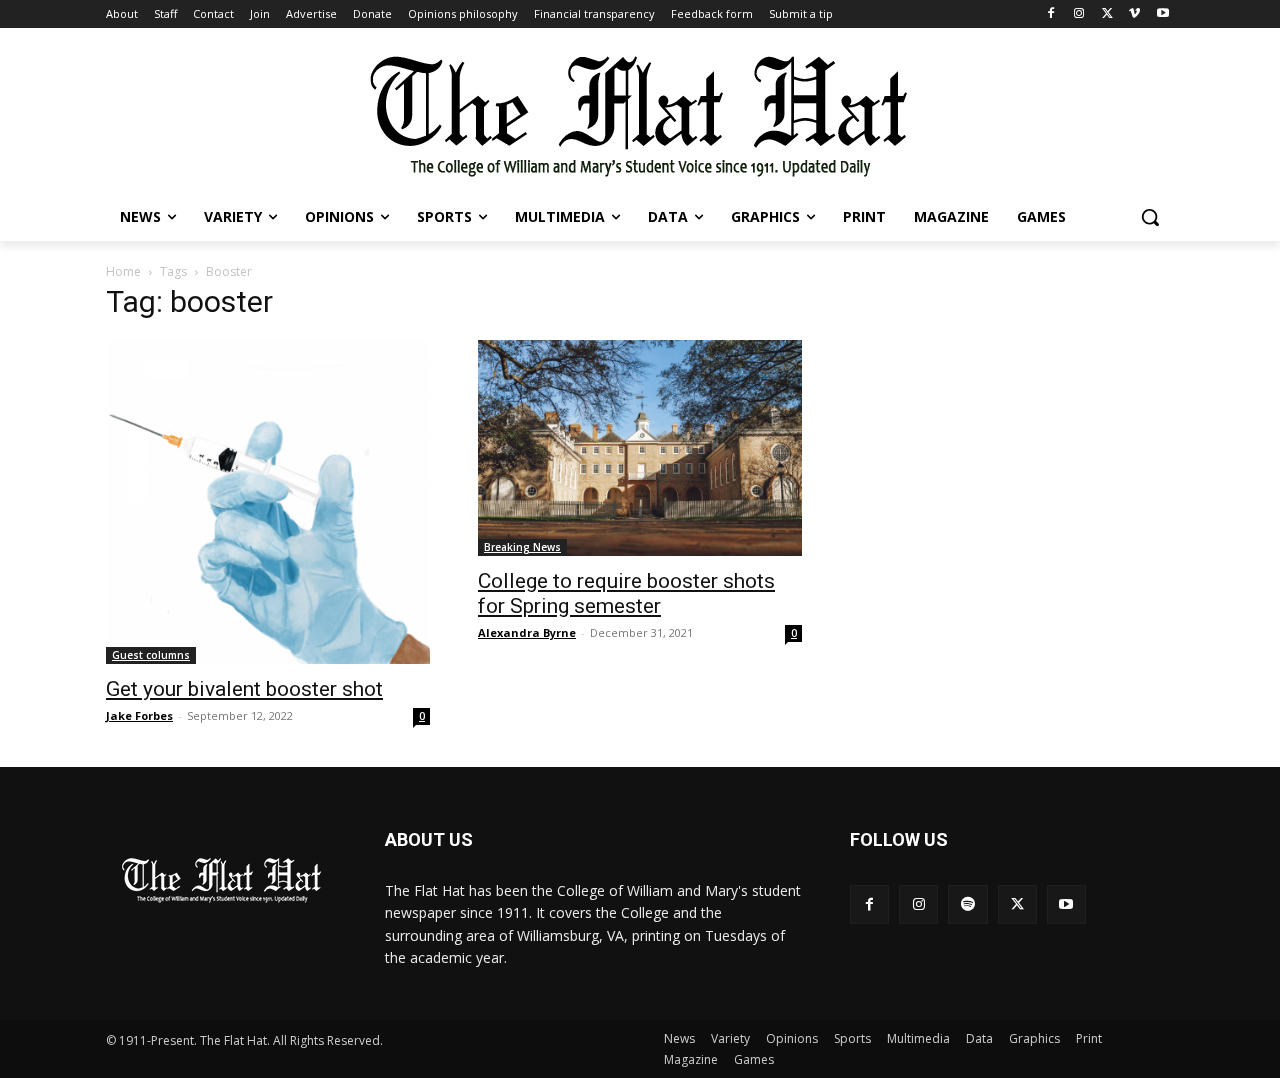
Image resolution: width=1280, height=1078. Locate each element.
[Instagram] (1079, 14)
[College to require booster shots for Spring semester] (640, 448)
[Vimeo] (1134, 14)
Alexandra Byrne (527, 632)
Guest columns (151, 655)
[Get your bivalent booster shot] (268, 502)
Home (123, 271)
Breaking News (522, 547)
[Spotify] (967, 904)
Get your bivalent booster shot (244, 689)
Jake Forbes (139, 715)
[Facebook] (1051, 14)
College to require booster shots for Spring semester (626, 593)
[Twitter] (1107, 14)
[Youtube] (1162, 14)
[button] (1150, 217)
